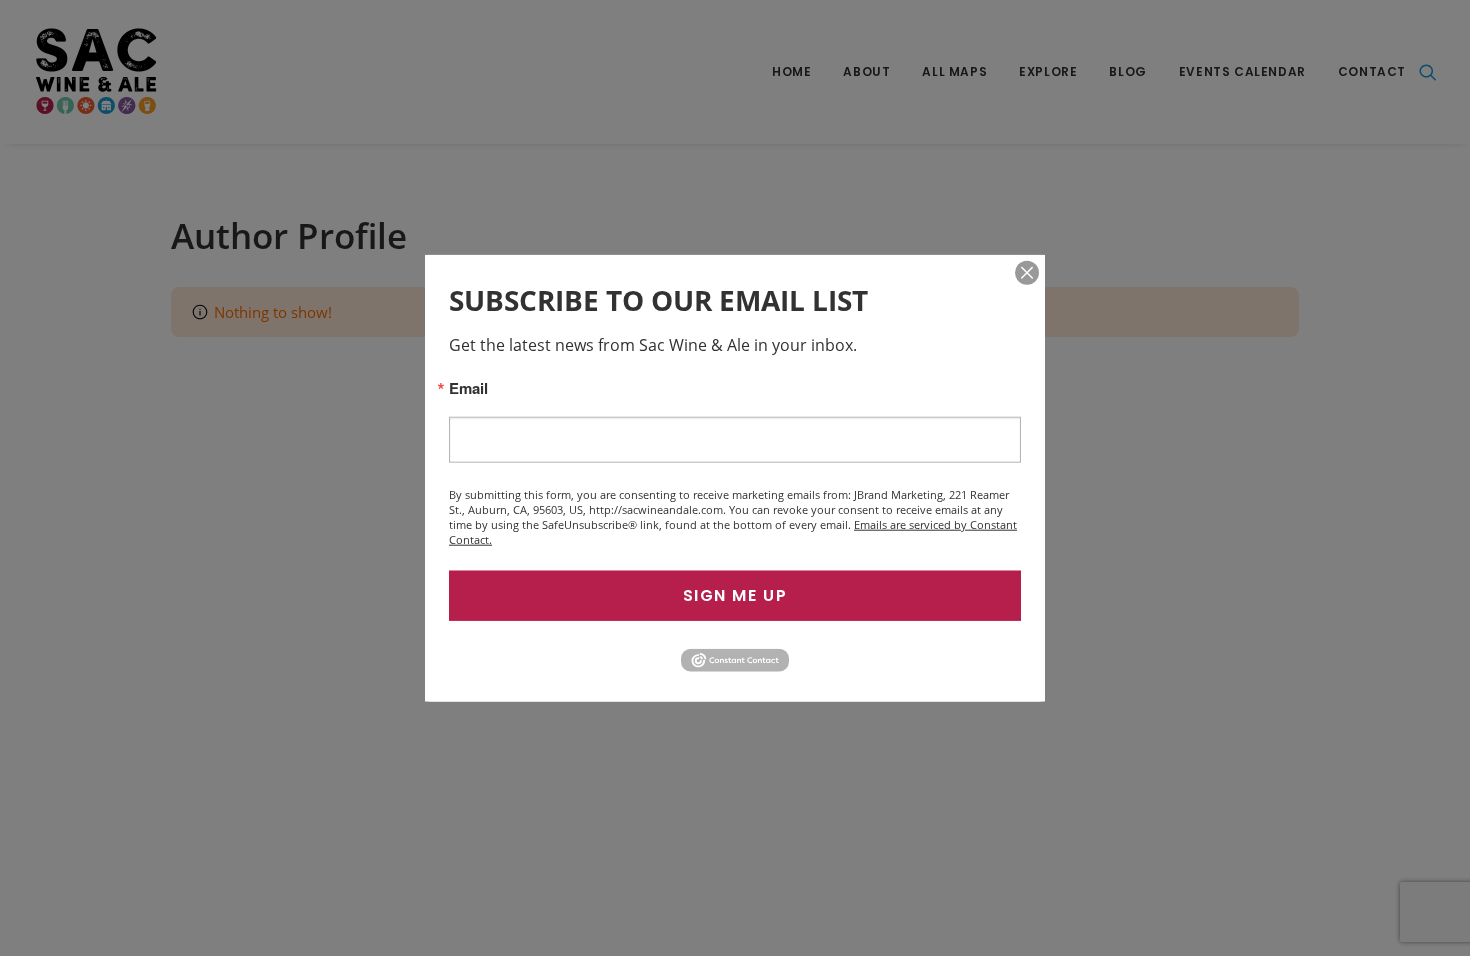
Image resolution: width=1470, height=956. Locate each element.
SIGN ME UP (735, 595)
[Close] (1027, 273)
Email (468, 388)
